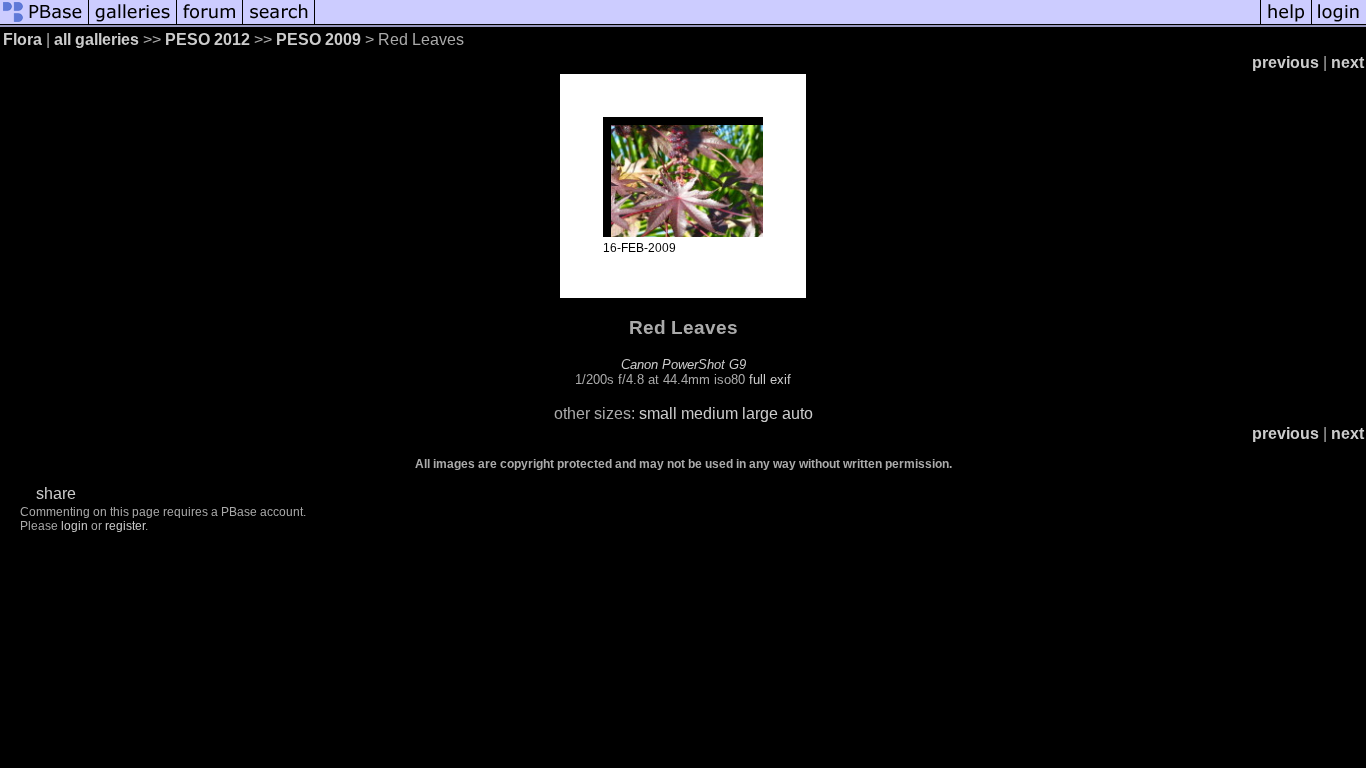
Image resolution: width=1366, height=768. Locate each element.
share (56, 493)
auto (797, 413)
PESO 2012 (207, 39)
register (125, 526)
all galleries (96, 39)
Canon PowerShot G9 (683, 364)
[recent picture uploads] (133, 22)
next (1347, 62)
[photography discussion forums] (210, 22)
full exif (770, 379)
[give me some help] (1286, 22)
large (760, 413)
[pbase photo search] (279, 22)
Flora (22, 39)
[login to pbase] (1339, 22)
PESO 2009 (318, 39)
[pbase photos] (44, 22)
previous (1285, 62)
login (74, 526)
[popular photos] (787, 22)
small (658, 413)
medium (709, 413)
